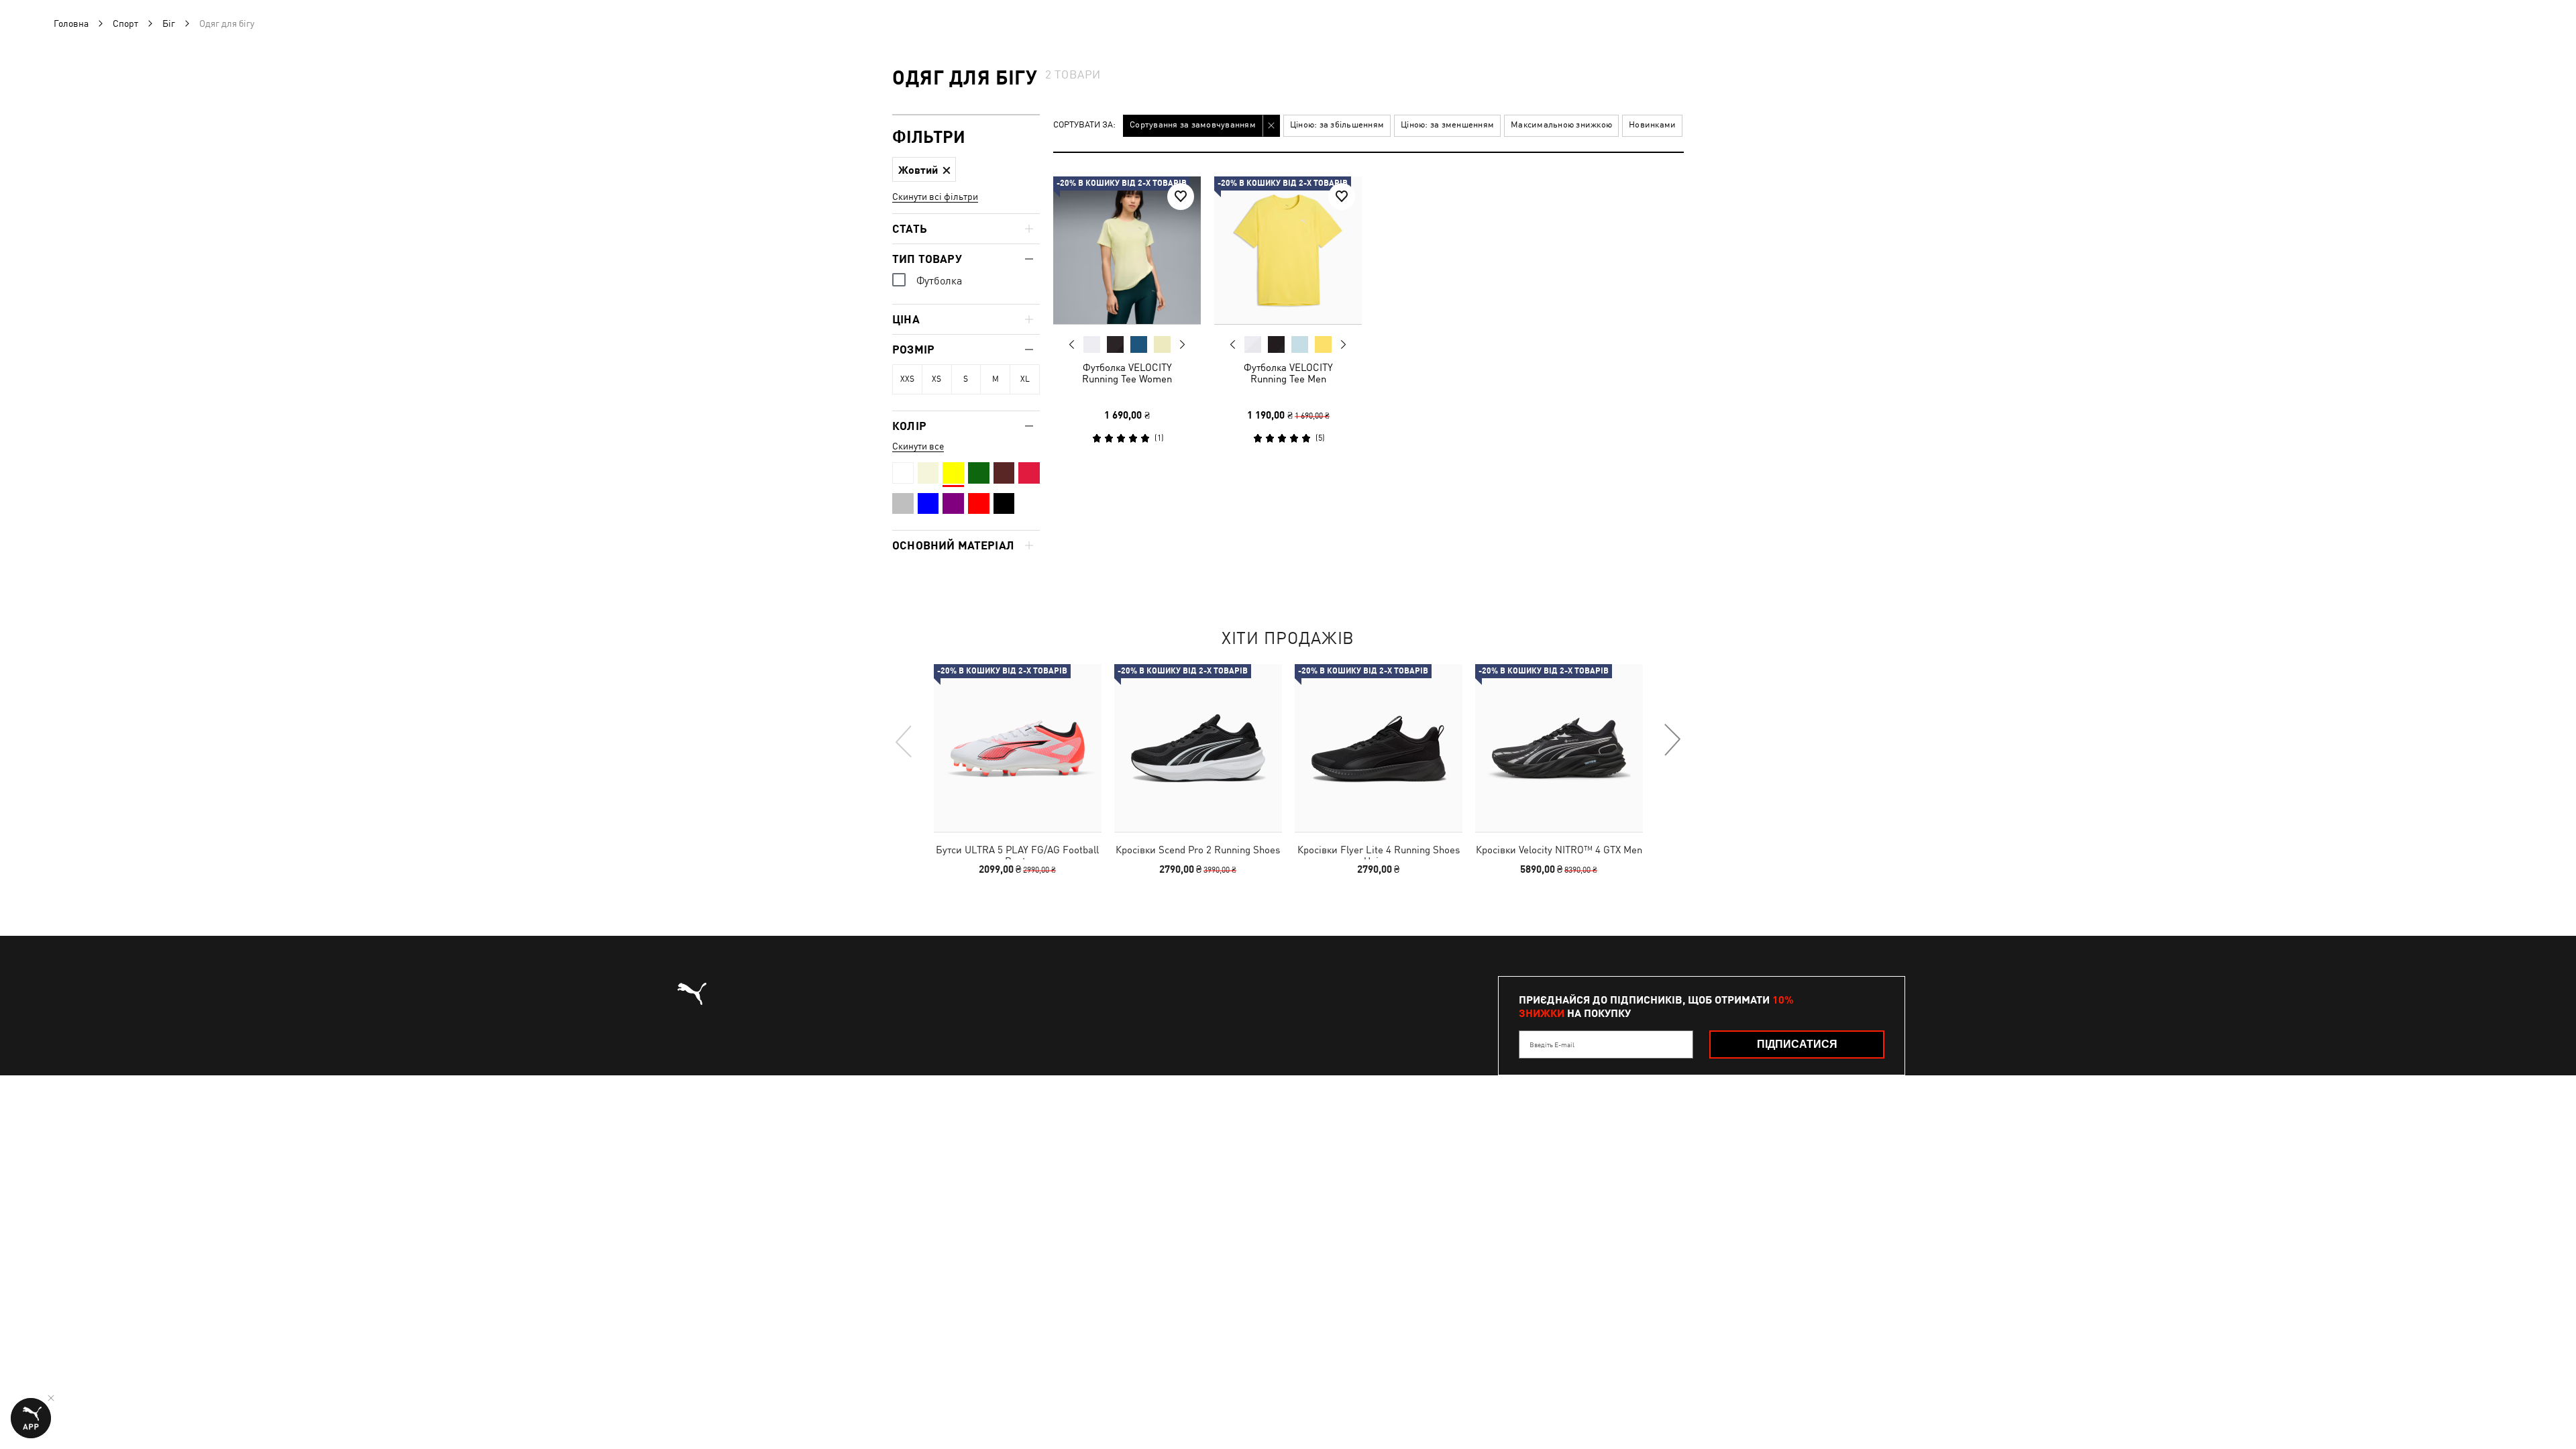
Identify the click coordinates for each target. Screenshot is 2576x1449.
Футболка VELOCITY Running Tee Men (1288, 373)
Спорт (125, 23)
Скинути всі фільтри (935, 197)
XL (1025, 379)
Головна (71, 23)
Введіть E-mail (1552, 1044)
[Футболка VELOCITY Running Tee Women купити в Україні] (1127, 250)
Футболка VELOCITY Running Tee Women (1127, 373)
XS (936, 379)
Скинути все (918, 446)
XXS (907, 379)
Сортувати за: (1084, 125)
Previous (1072, 344)
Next (1182, 345)
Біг (169, 23)
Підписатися (1797, 1044)
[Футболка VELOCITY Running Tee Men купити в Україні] (1288, 250)
